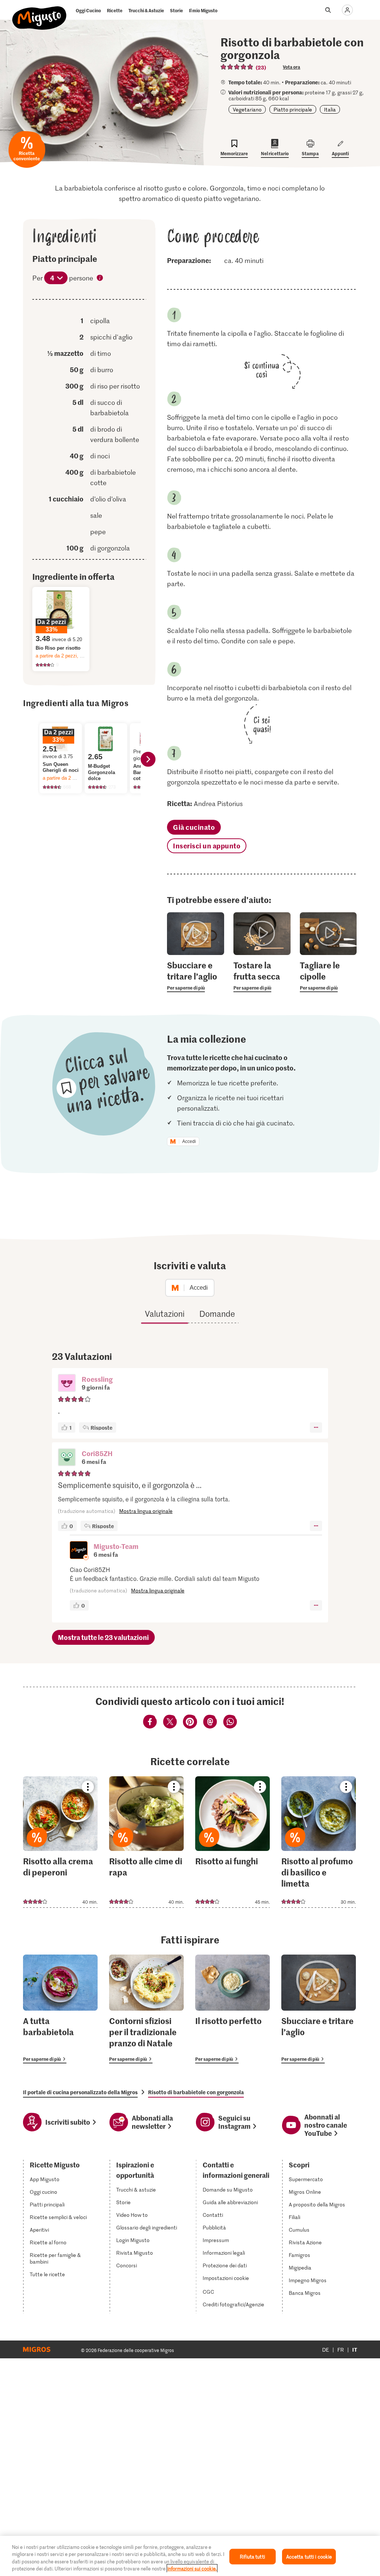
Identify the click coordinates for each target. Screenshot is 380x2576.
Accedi (189, 1141)
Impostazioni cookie (226, 2278)
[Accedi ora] (347, 10)
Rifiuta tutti (252, 2556)
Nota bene (100, 279)
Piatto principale (293, 109)
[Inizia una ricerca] (328, 10)
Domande (217, 1313)
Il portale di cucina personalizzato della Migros (80, 2092)
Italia (330, 109)
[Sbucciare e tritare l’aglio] (319, 2009)
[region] (190, 2556)
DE (326, 2350)
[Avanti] (148, 759)
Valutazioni (165, 1313)
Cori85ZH (97, 1453)
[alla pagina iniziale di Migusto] (40, 12)
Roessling (97, 1379)
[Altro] (316, 1427)
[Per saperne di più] (195, 976)
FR (341, 2350)
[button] (67, 1384)
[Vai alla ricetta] (60, 1842)
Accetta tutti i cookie (309, 2556)
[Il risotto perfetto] (232, 2009)
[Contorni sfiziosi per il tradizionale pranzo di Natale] (146, 2009)
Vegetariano (247, 109)
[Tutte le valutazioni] (237, 67)
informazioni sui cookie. (192, 2568)
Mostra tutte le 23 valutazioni (103, 1637)
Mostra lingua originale (146, 1511)
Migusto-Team (116, 1546)
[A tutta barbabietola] (60, 2009)
